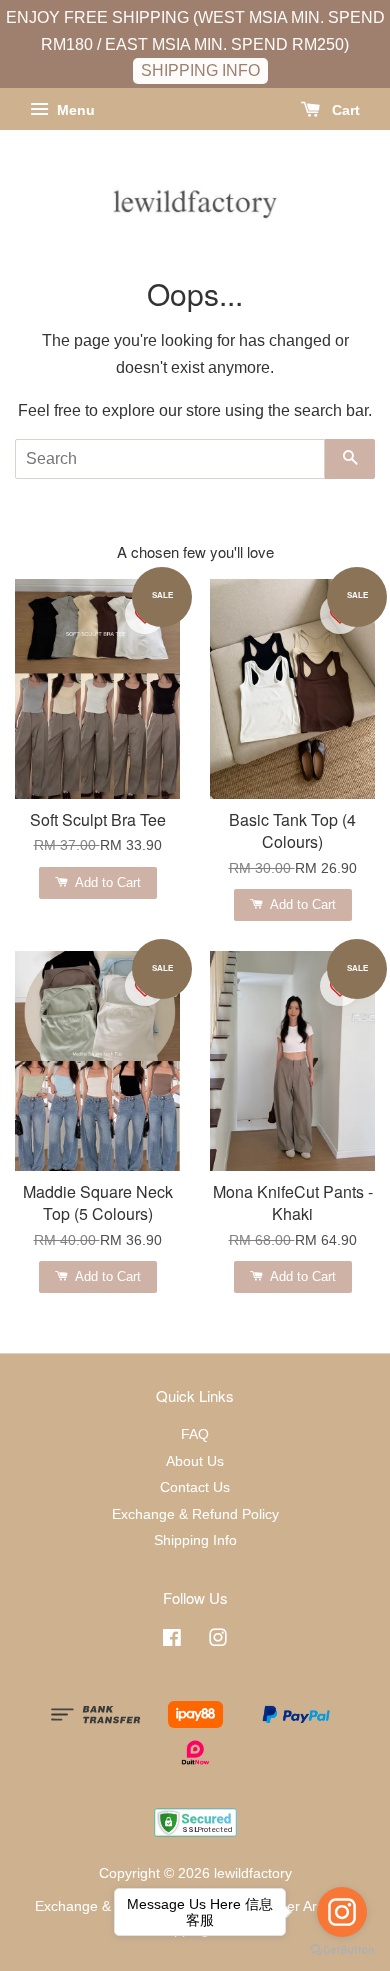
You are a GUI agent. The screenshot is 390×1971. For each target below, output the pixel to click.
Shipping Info (195, 1540)
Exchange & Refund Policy (195, 1514)
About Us (195, 1461)
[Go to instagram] (342, 1912)
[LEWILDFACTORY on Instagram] (218, 1641)
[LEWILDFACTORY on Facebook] (172, 1641)
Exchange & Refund (98, 1906)
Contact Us (195, 1487)
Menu (74, 110)
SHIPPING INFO (200, 70)
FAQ (195, 1434)
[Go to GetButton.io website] (342, 1950)
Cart (344, 110)
